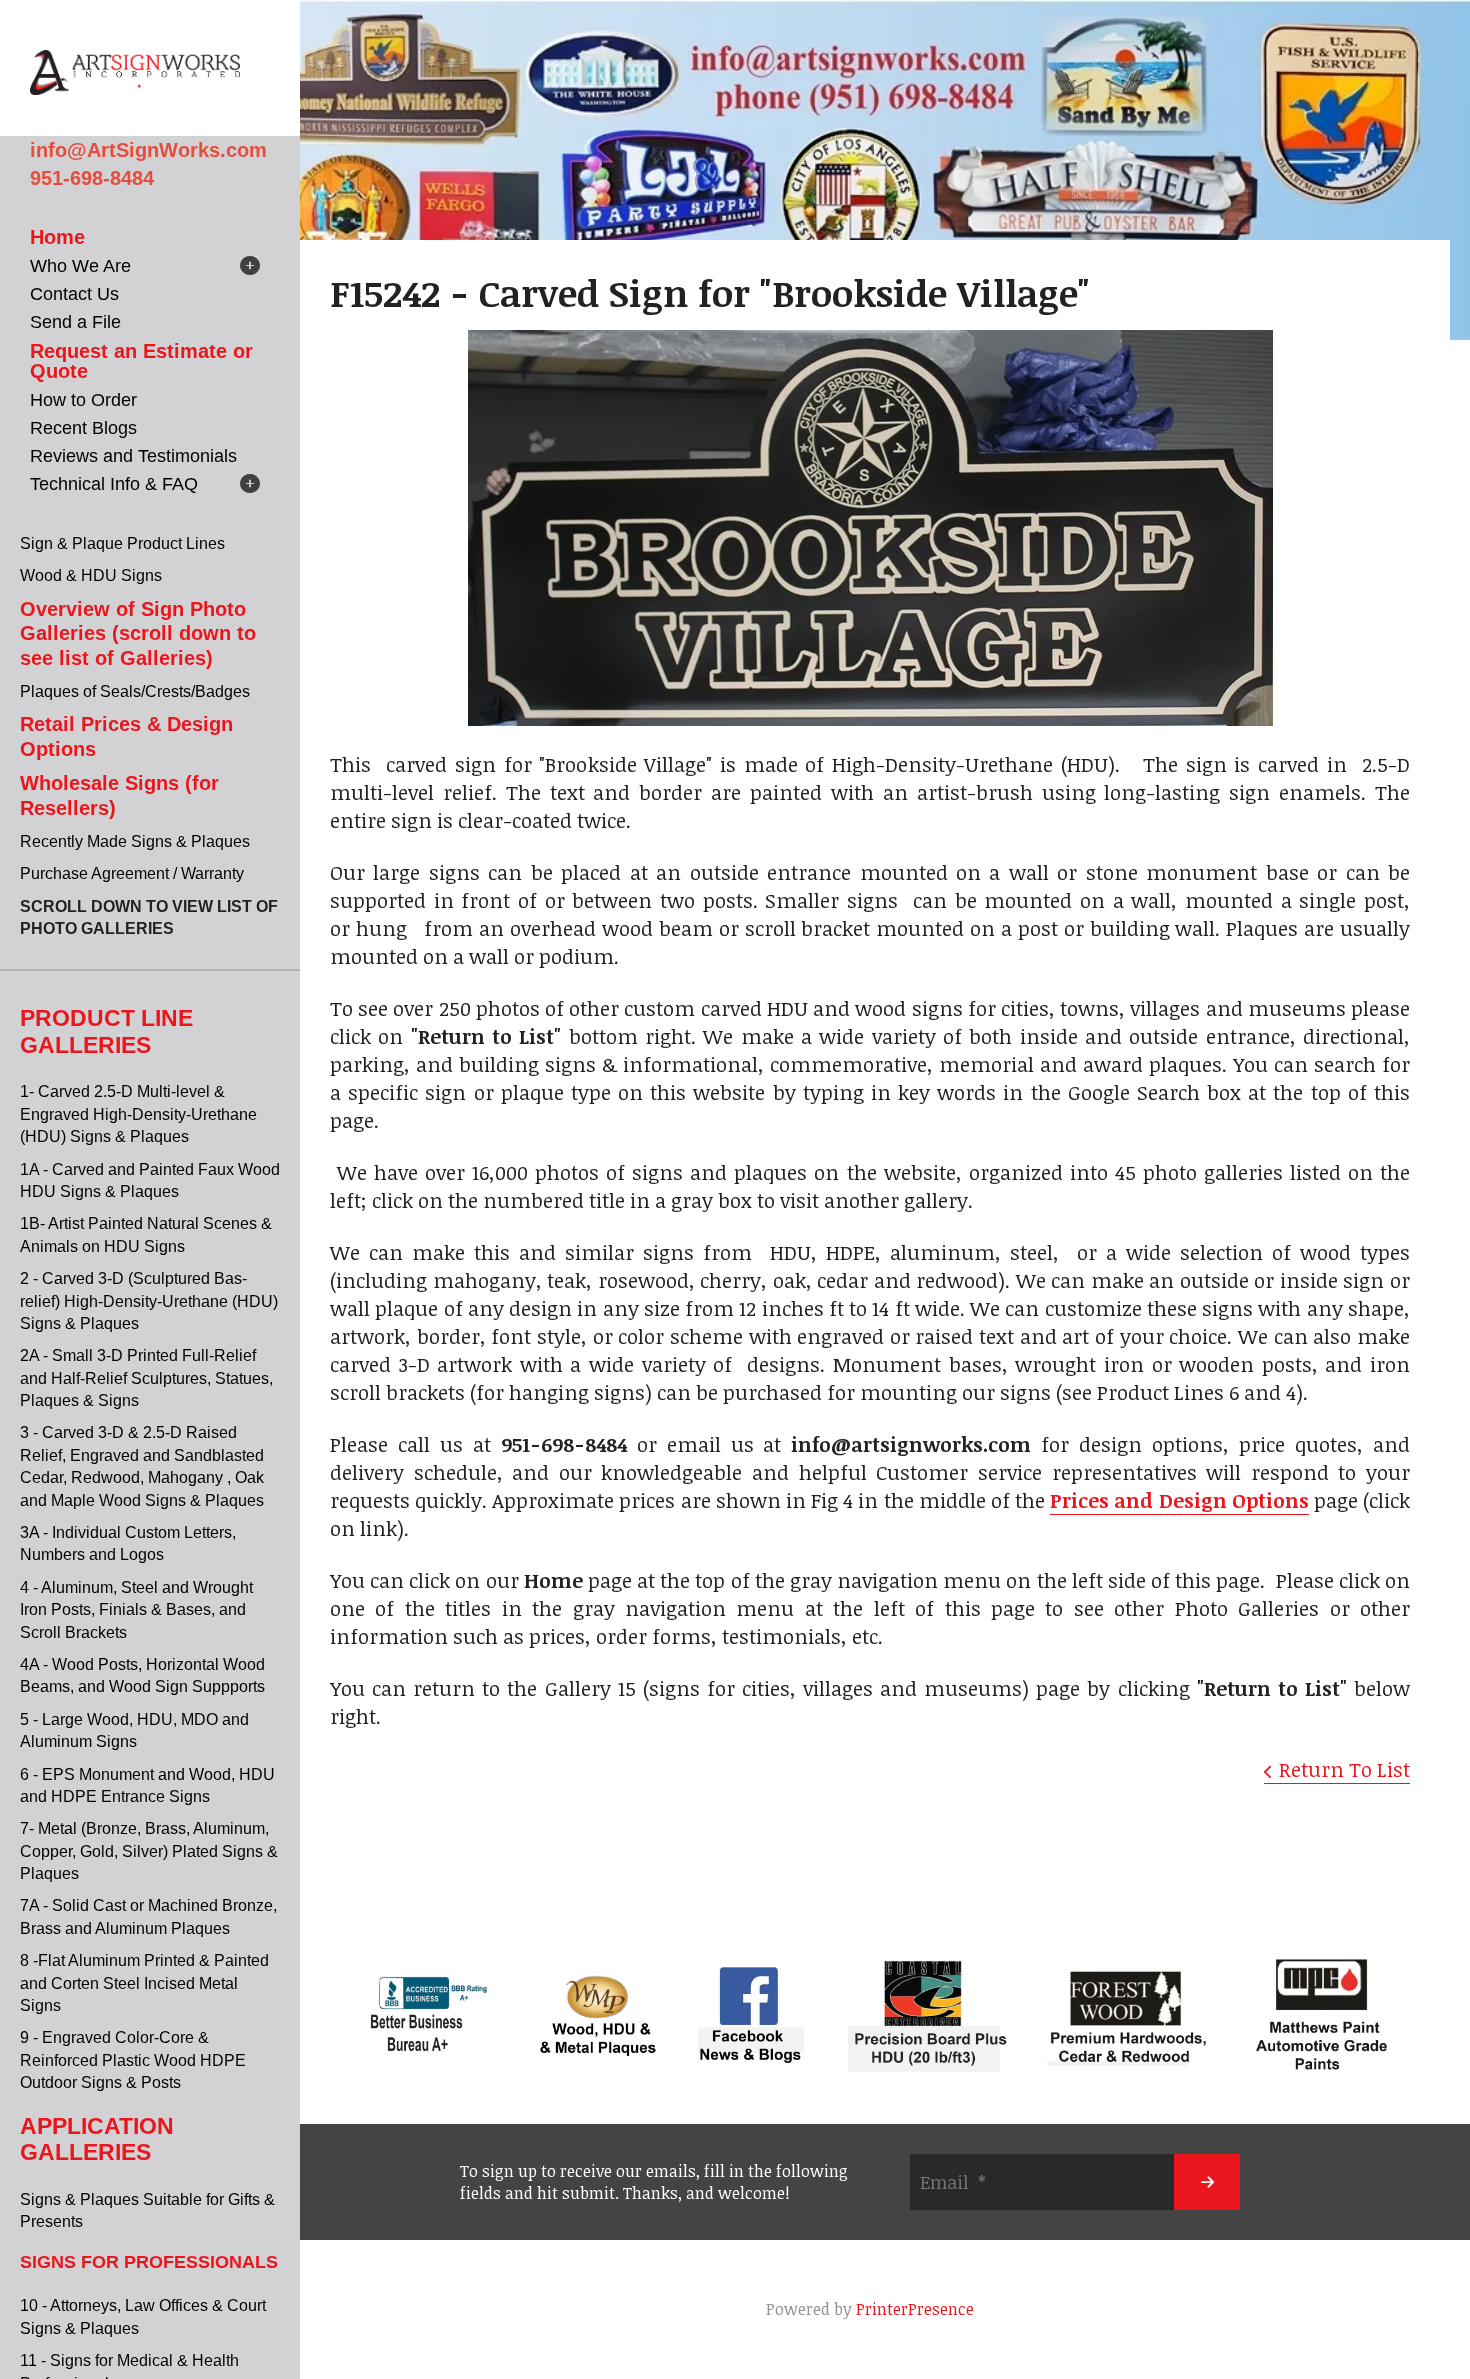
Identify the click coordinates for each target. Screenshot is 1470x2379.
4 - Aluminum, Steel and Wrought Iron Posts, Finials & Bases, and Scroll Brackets (136, 1610)
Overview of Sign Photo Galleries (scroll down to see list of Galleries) (138, 633)
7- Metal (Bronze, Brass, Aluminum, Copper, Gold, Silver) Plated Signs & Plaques (149, 1851)
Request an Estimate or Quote (141, 361)
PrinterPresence (915, 2309)
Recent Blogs (83, 428)
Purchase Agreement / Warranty (132, 873)
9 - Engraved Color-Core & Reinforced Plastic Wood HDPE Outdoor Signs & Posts (133, 2060)
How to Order (83, 400)
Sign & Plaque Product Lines (122, 543)
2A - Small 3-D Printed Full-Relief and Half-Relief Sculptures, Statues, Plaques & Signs (146, 1378)
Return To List (1344, 1769)
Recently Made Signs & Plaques (135, 841)
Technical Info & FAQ (114, 484)
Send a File (75, 322)
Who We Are (80, 266)
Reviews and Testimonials (133, 456)
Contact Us (74, 294)
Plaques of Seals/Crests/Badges (135, 691)
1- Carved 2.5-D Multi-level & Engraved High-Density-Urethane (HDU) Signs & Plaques (138, 1114)
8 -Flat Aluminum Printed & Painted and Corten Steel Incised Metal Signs (144, 1983)
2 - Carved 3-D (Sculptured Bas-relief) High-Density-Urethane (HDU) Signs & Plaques (149, 1301)
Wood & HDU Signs (91, 575)
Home (57, 237)
